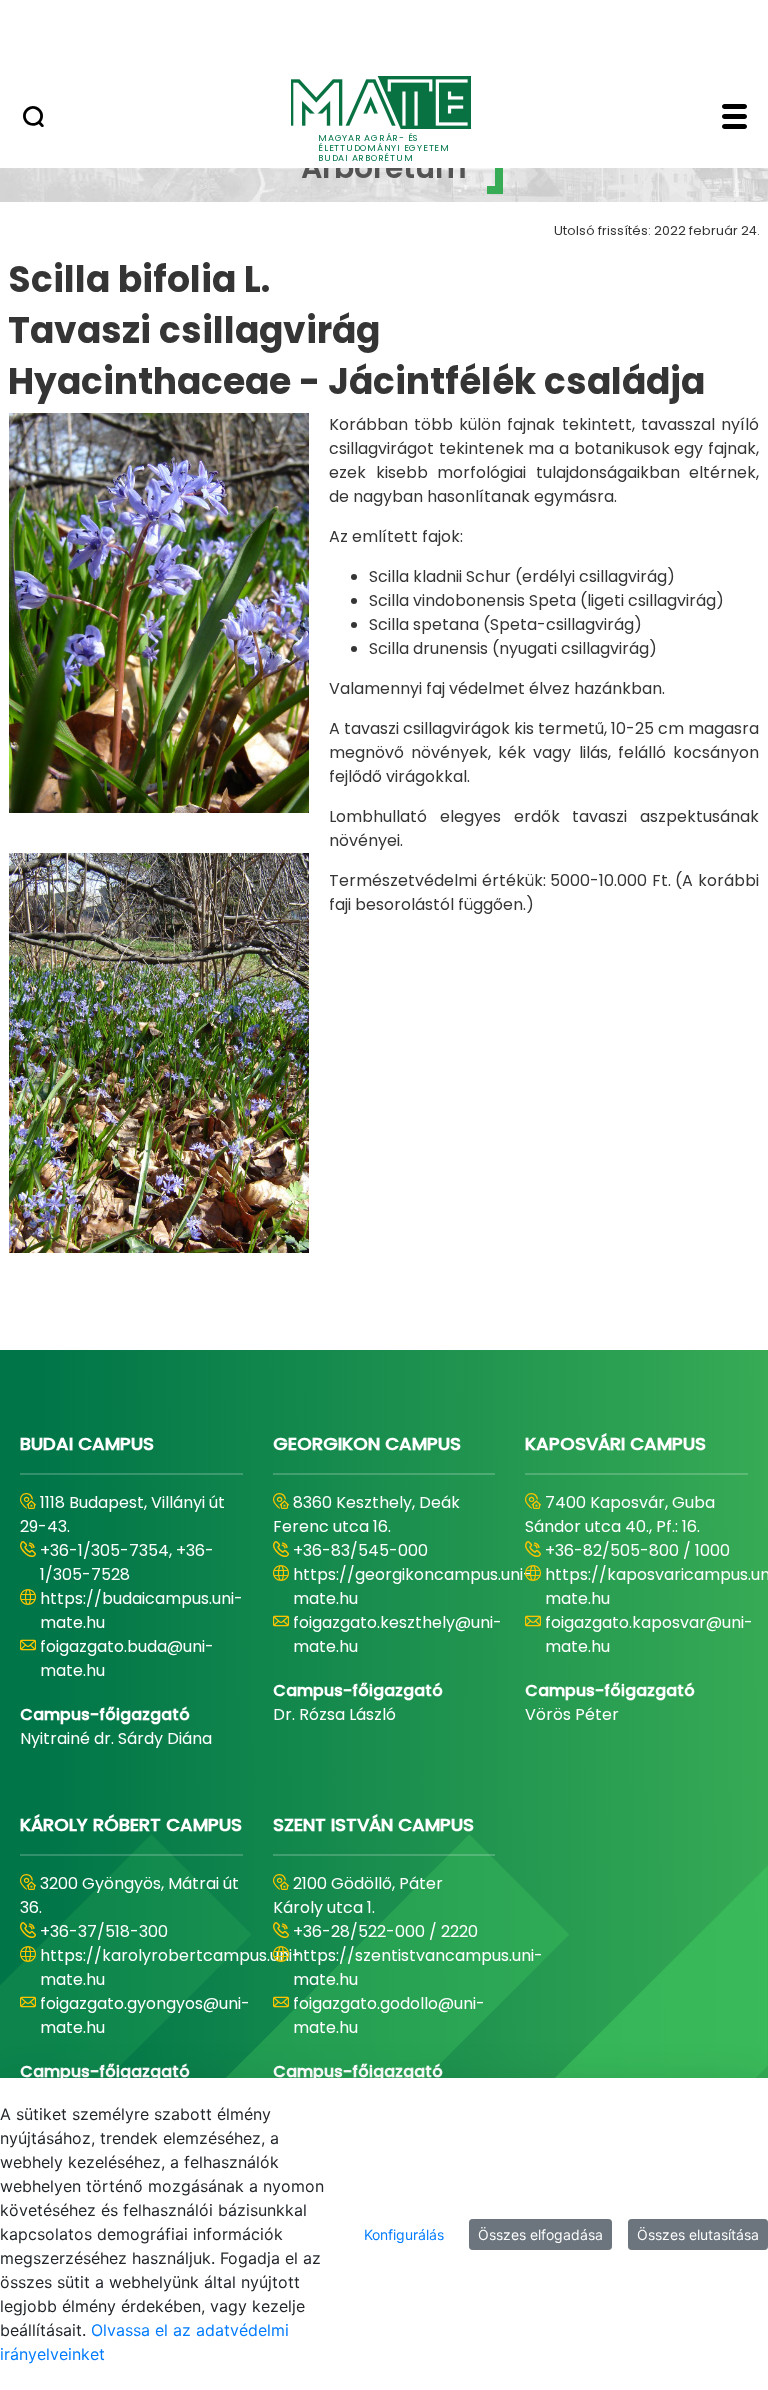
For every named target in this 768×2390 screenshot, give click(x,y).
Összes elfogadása (540, 2234)
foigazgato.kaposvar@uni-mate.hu (649, 1634)
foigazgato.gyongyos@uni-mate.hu (145, 2015)
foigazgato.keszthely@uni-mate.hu (397, 1634)
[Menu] (734, 119)
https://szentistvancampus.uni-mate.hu (418, 1967)
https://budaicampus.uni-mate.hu (141, 1610)
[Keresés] (33, 119)
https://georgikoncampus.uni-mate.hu (412, 1586)
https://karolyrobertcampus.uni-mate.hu (170, 1967)
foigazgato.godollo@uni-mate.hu (389, 2015)
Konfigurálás (404, 2234)
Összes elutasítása (698, 2234)
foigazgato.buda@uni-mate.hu (127, 1658)
